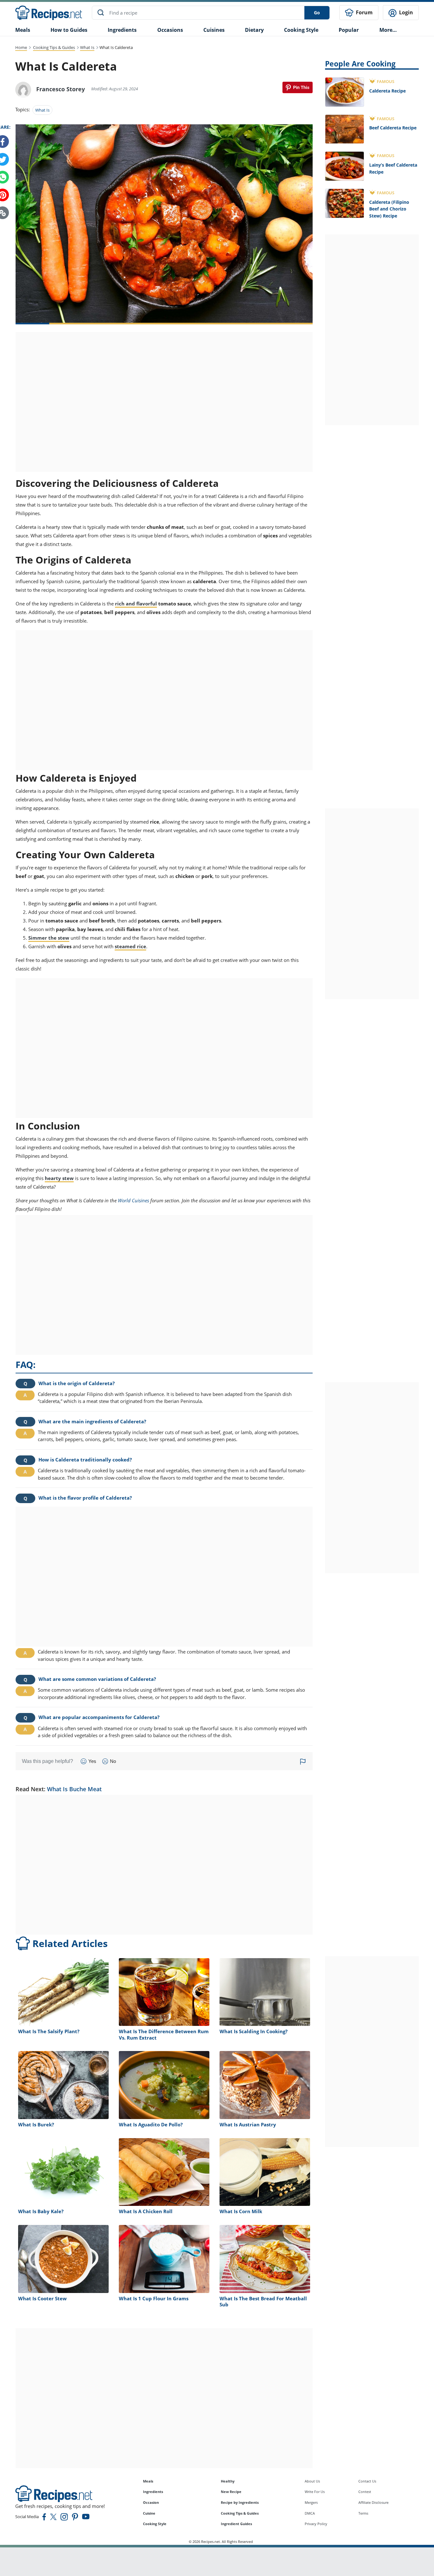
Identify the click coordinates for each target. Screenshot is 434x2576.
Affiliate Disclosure (373, 2502)
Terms (363, 2513)
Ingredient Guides (236, 2524)
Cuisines (214, 30)
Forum (364, 12)
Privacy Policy (316, 2524)
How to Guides (69, 30)
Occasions (170, 30)
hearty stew (59, 1178)
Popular (349, 30)
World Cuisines (133, 1200)
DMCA (310, 2513)
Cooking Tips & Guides (54, 47)
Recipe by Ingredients (240, 2502)
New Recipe (231, 2492)
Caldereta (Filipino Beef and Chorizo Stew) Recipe (389, 209)
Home (21, 47)
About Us (312, 2481)
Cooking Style (155, 2524)
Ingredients (122, 30)
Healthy (228, 2481)
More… (388, 30)
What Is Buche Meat (74, 1789)
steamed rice (130, 946)
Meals (148, 2481)
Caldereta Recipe (387, 91)
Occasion (151, 2502)
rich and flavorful (136, 604)
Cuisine (149, 2513)
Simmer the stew (49, 938)
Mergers (311, 2502)
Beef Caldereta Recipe (393, 128)
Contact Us (367, 2481)
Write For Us (315, 2492)
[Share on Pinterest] (298, 87)
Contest (365, 2492)
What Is (87, 47)
